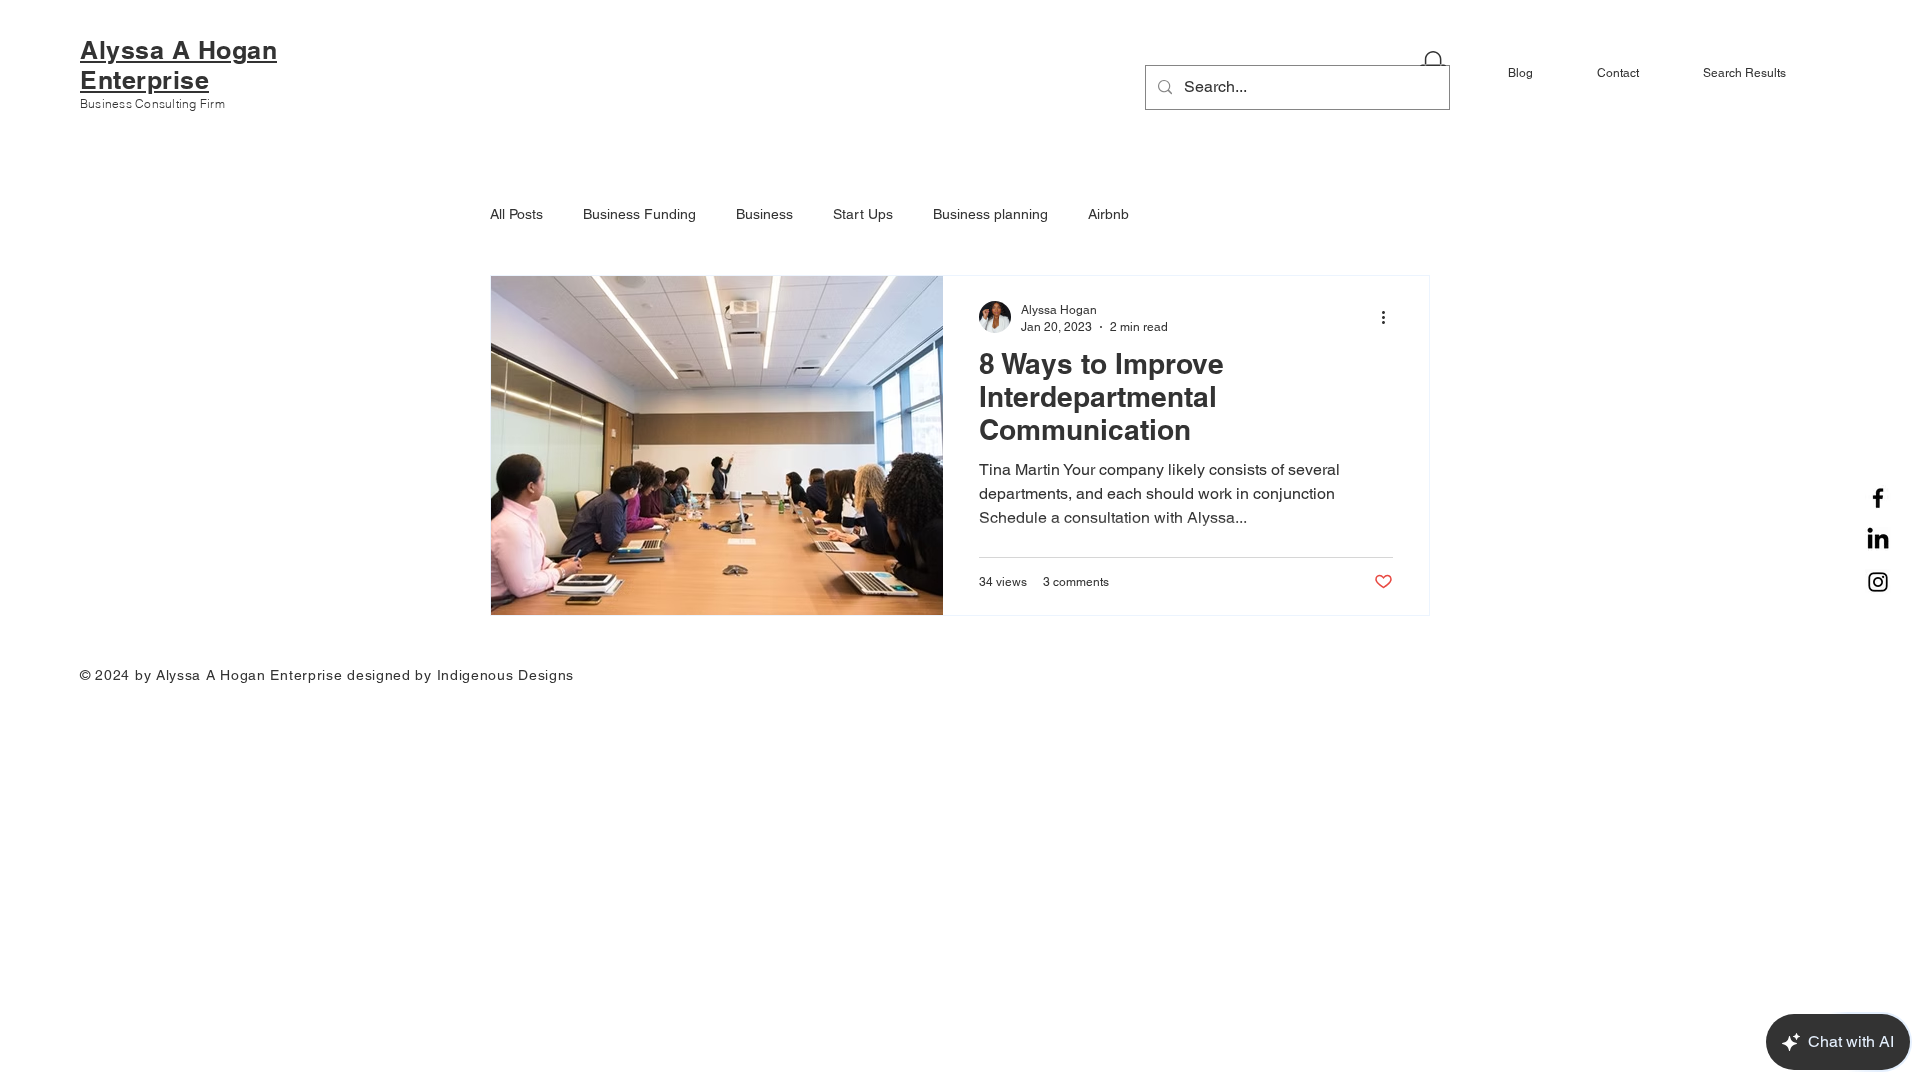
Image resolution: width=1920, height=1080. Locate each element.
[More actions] (1390, 317)
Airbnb (1108, 214)
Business (764, 214)
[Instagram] (1878, 582)
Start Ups (863, 214)
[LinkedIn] (1878, 540)
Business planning (990, 214)
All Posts (516, 214)
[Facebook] (1878, 498)
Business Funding (639, 214)
